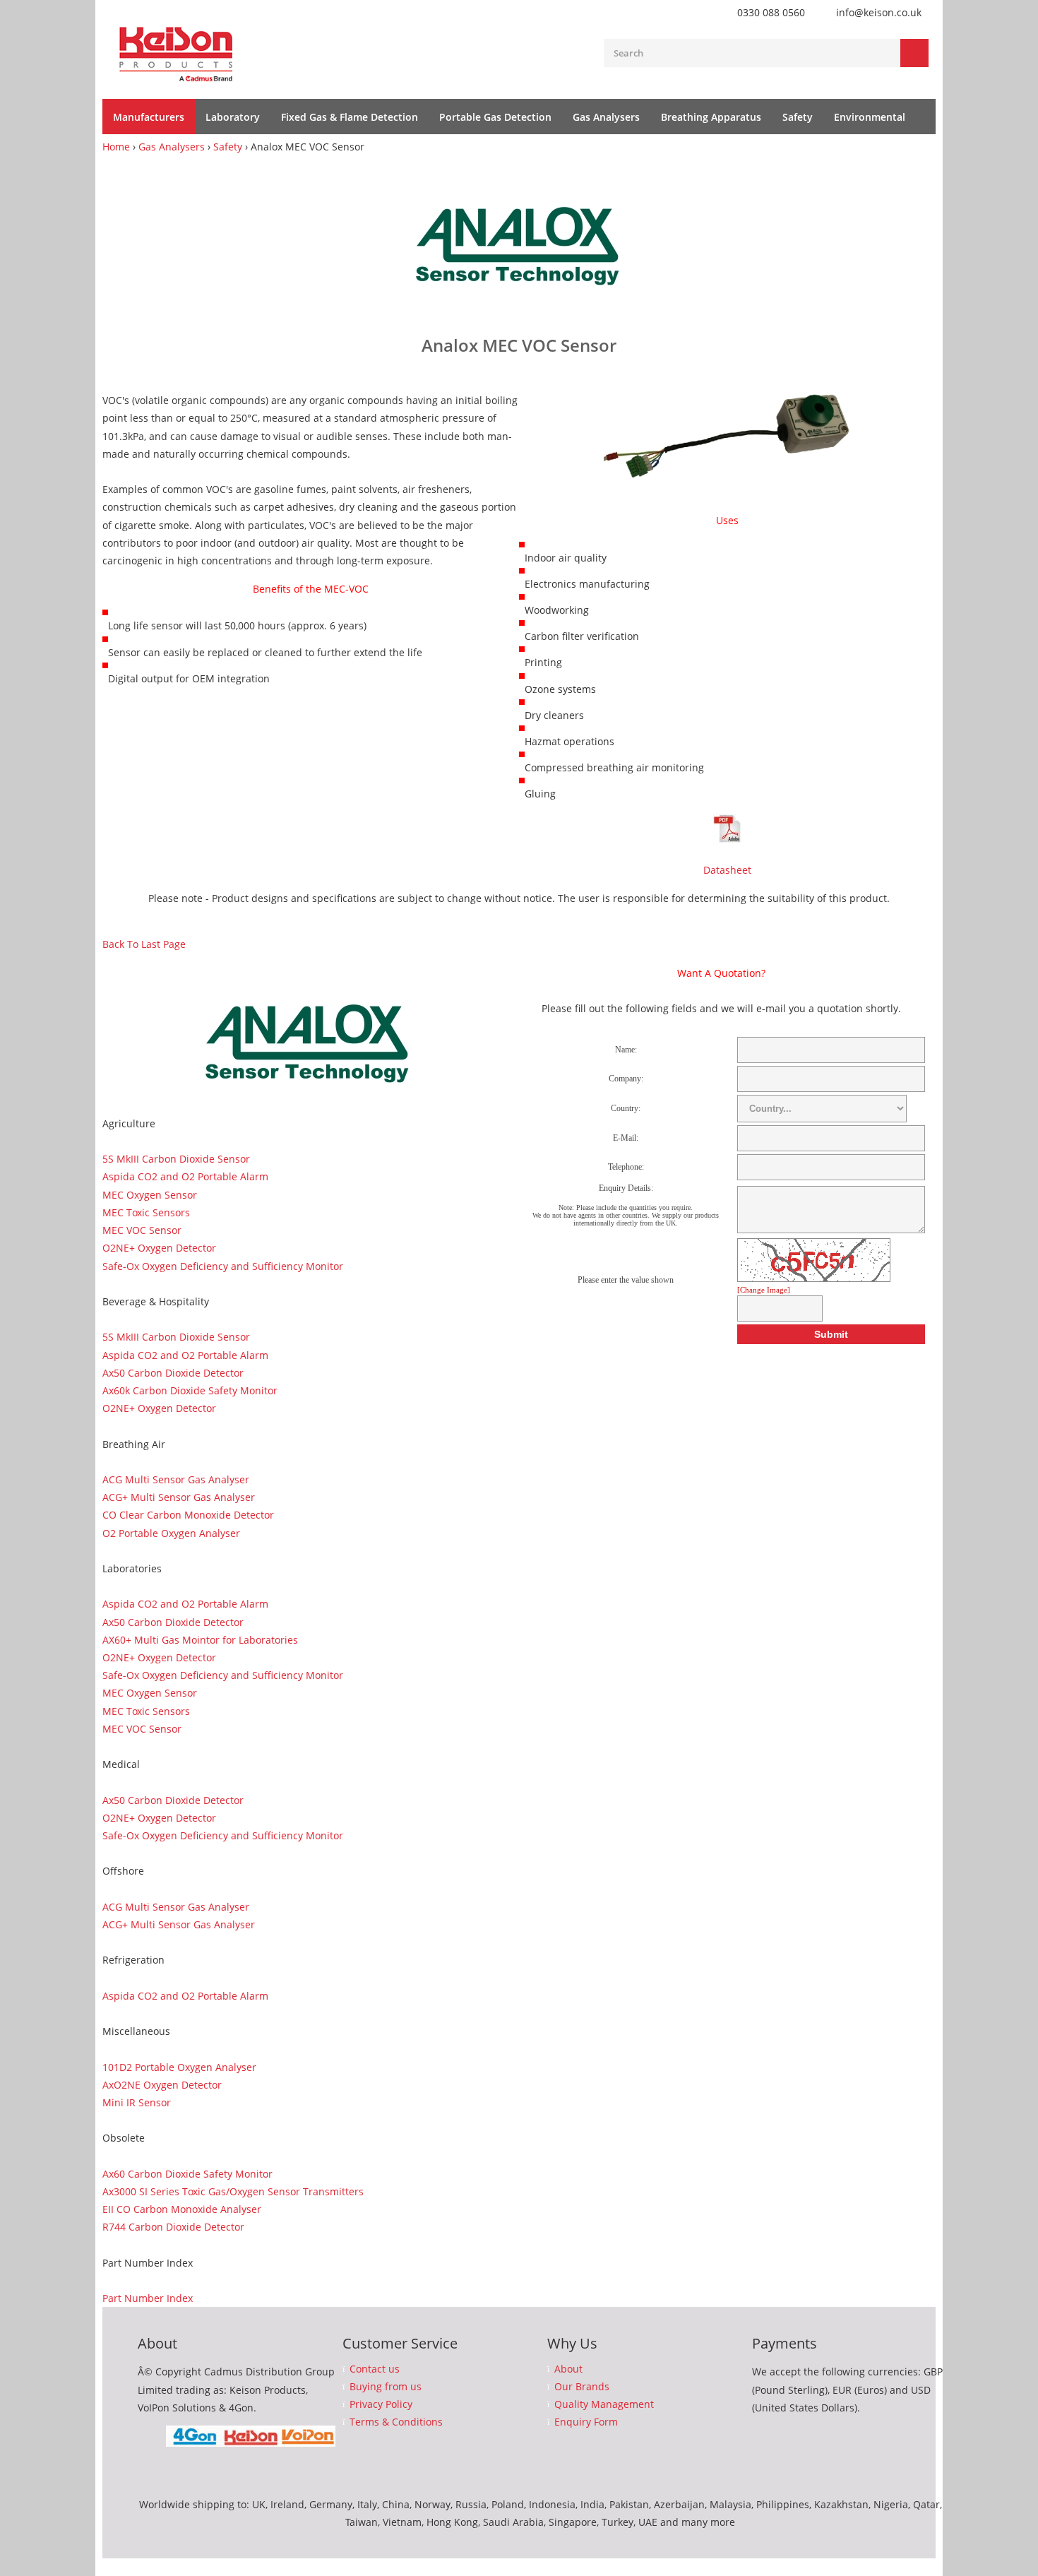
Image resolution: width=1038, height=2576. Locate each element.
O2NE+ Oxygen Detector (159, 1248)
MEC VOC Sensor (142, 1230)
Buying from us (386, 2387)
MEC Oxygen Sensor (150, 1195)
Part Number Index (148, 2298)
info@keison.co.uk (879, 12)
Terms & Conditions (396, 2422)
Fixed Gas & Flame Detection (350, 117)
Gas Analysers (606, 117)
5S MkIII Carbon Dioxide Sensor (176, 1159)
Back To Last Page (144, 944)
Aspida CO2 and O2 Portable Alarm (185, 1176)
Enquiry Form (586, 2422)
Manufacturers (149, 117)
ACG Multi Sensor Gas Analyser (176, 1479)
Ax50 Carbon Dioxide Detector (173, 1373)
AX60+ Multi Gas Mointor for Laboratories (200, 1640)
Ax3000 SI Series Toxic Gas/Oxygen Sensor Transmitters (233, 2191)
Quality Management (604, 2404)
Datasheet (727, 870)
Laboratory (233, 117)
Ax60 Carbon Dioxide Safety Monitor (187, 2174)
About (568, 2369)
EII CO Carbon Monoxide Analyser (182, 2209)
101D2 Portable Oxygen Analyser (179, 2067)
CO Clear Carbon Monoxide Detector (188, 1515)
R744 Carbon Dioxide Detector (173, 2227)
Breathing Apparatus (711, 117)
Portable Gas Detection (495, 117)
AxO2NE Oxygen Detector (162, 2085)
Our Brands (582, 2387)
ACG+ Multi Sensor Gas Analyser (179, 1497)
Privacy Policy (381, 2404)
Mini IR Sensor (137, 2102)
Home (116, 147)
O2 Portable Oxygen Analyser (171, 1533)
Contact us (375, 2369)
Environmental (870, 117)
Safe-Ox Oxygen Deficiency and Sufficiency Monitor (223, 1266)
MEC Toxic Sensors (146, 1212)
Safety (798, 117)
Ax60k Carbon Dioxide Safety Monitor (190, 1390)
